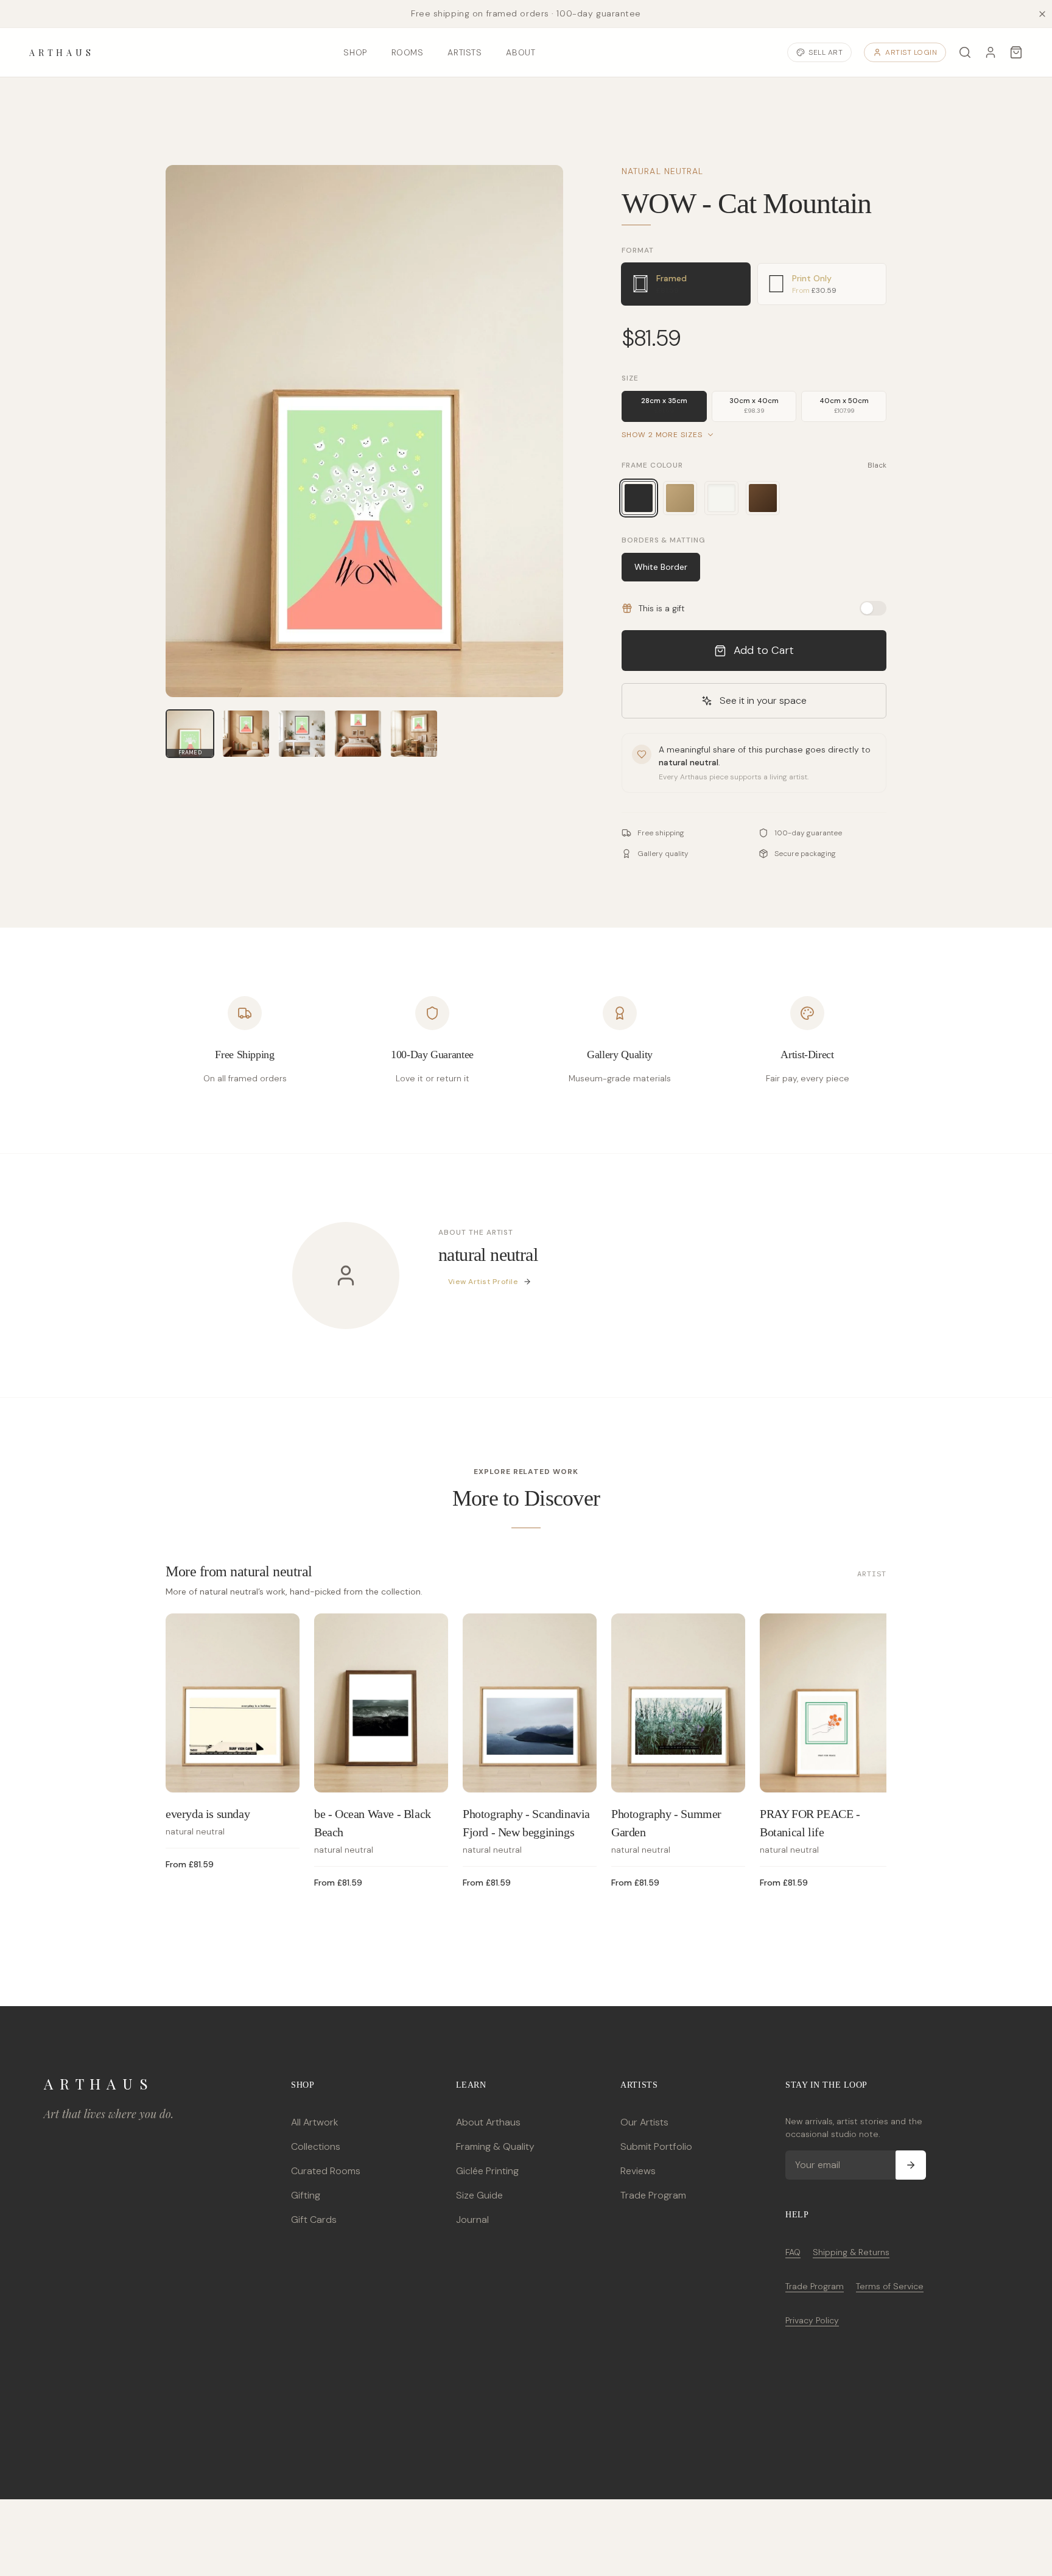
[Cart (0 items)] (1016, 52)
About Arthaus (488, 2122)
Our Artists (644, 2122)
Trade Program (653, 2195)
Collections (316, 2146)
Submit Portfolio (656, 2146)
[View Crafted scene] (358, 734)
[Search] (965, 52)
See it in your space (763, 700)
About (521, 52)
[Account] (991, 52)
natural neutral (663, 171)
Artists (465, 52)
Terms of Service (890, 2286)
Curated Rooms (326, 2171)
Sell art (826, 52)
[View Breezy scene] (302, 734)
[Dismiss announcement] (1042, 14)
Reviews (638, 2171)
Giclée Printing (487, 2171)
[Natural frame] (680, 498)
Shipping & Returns (851, 2252)
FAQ (793, 2252)
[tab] (686, 284)
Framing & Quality (495, 2146)
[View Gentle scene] (246, 734)
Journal (472, 2220)
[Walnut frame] (763, 498)
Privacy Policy (812, 2320)
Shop (355, 52)
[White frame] (721, 498)
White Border (661, 567)
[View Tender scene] (414, 734)
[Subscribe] (911, 2165)
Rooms (408, 52)
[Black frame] (639, 498)
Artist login (911, 52)
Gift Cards (314, 2220)
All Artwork (314, 2122)
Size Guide (479, 2195)
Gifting (306, 2195)
